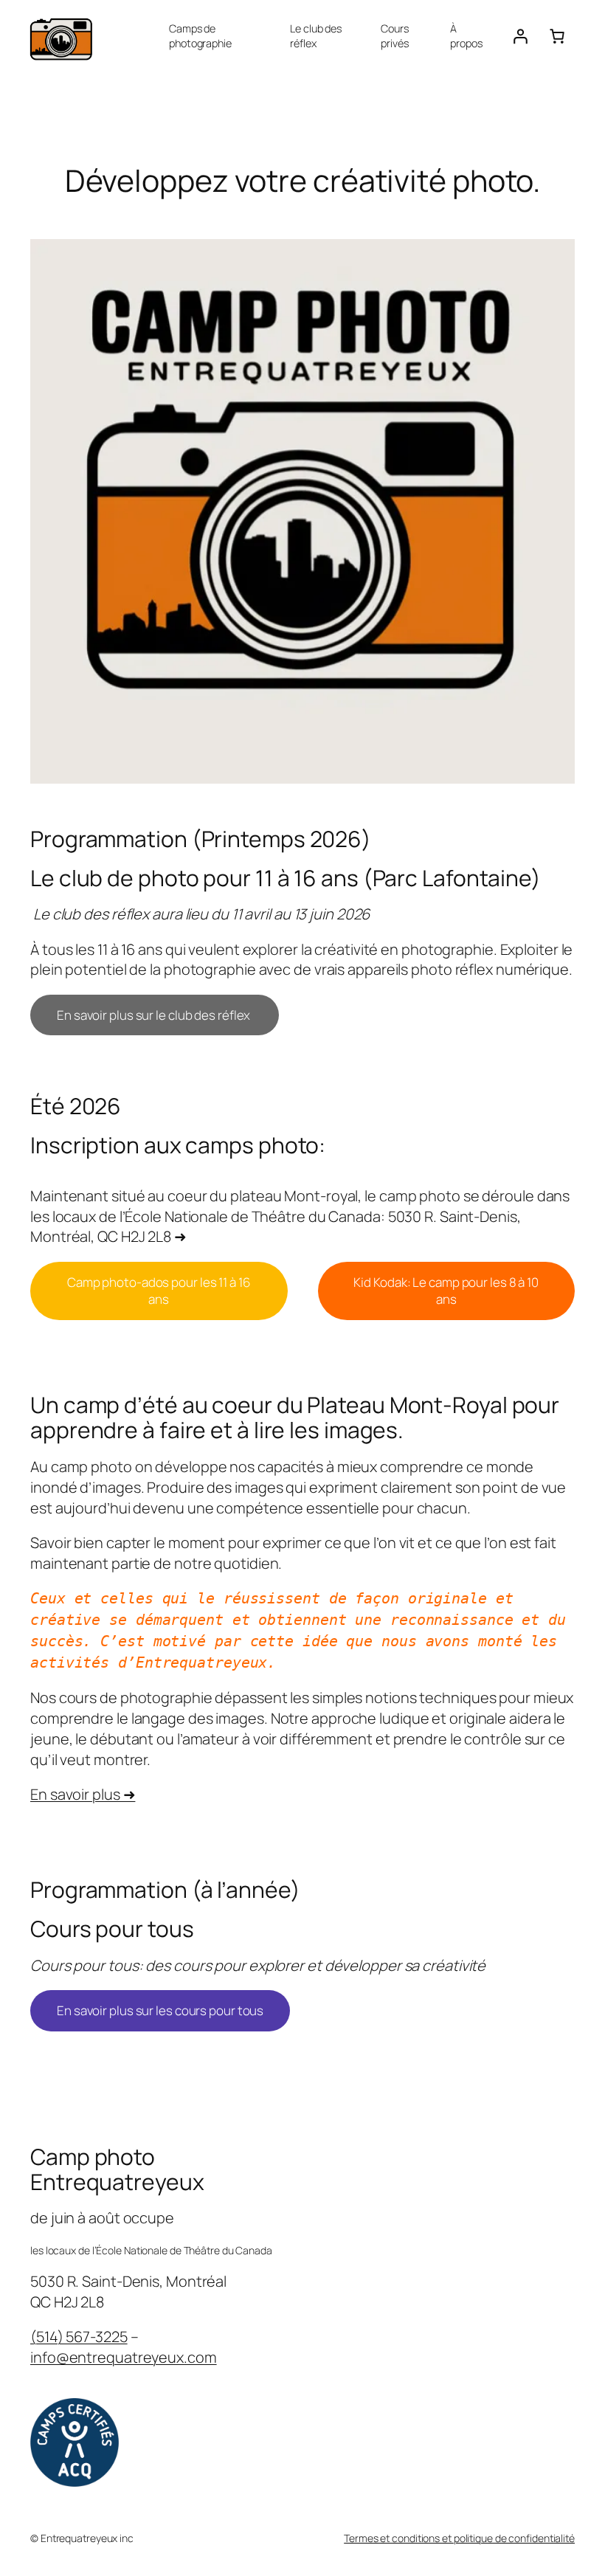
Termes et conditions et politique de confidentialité (459, 2538)
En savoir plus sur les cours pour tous (160, 2010)
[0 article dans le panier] (557, 36)
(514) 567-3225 (79, 2337)
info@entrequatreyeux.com (124, 2357)
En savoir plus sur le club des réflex (155, 1015)
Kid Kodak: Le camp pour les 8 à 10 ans (446, 1291)
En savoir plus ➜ (83, 1794)
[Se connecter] (520, 36)
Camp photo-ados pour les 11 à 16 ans (159, 1291)
